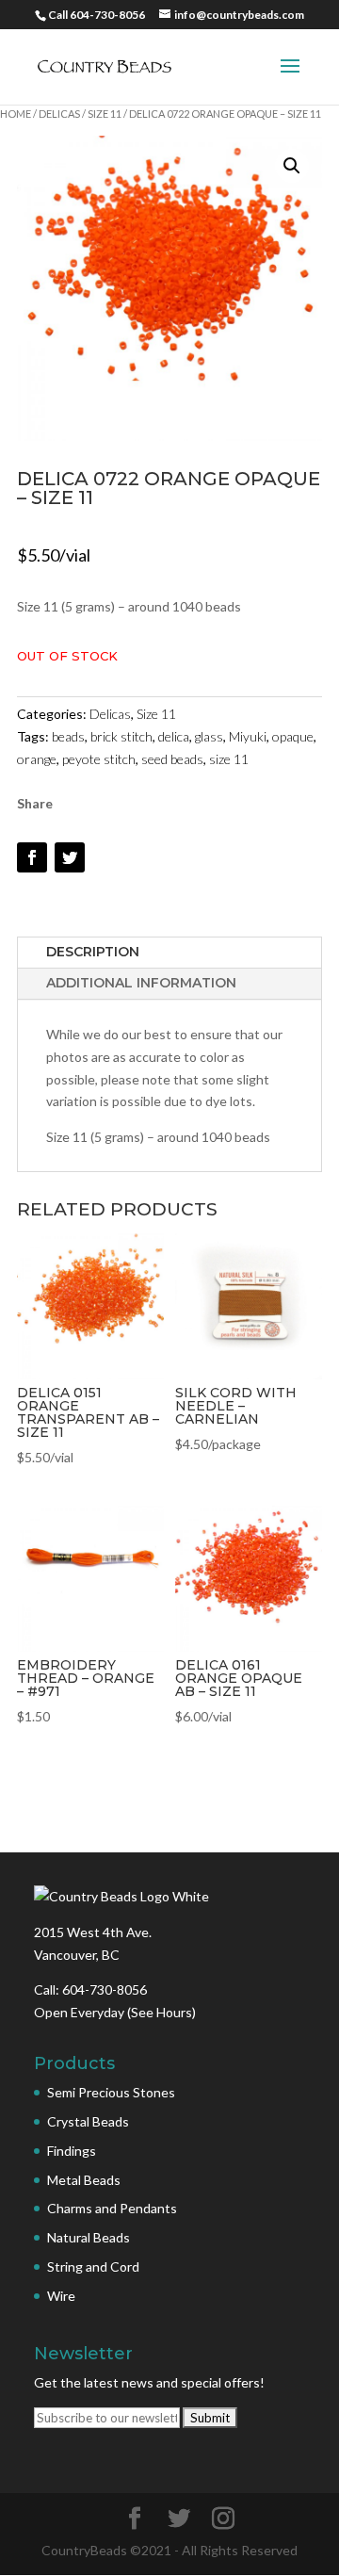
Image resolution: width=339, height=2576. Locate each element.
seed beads (172, 759)
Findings (72, 2151)
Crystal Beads (88, 2121)
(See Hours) (161, 2012)
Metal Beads (84, 2180)
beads (68, 736)
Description (93, 952)
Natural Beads (89, 2237)
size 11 (229, 759)
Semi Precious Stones (111, 2092)
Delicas (59, 114)
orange (37, 759)
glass (209, 736)
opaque (293, 736)
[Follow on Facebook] (32, 857)
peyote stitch (99, 759)
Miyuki (248, 736)
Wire (61, 2296)
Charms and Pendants (112, 2208)
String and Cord (93, 2266)
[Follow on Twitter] (70, 857)
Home (16, 114)
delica (174, 736)
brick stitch (121, 736)
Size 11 (105, 114)
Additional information (141, 983)
